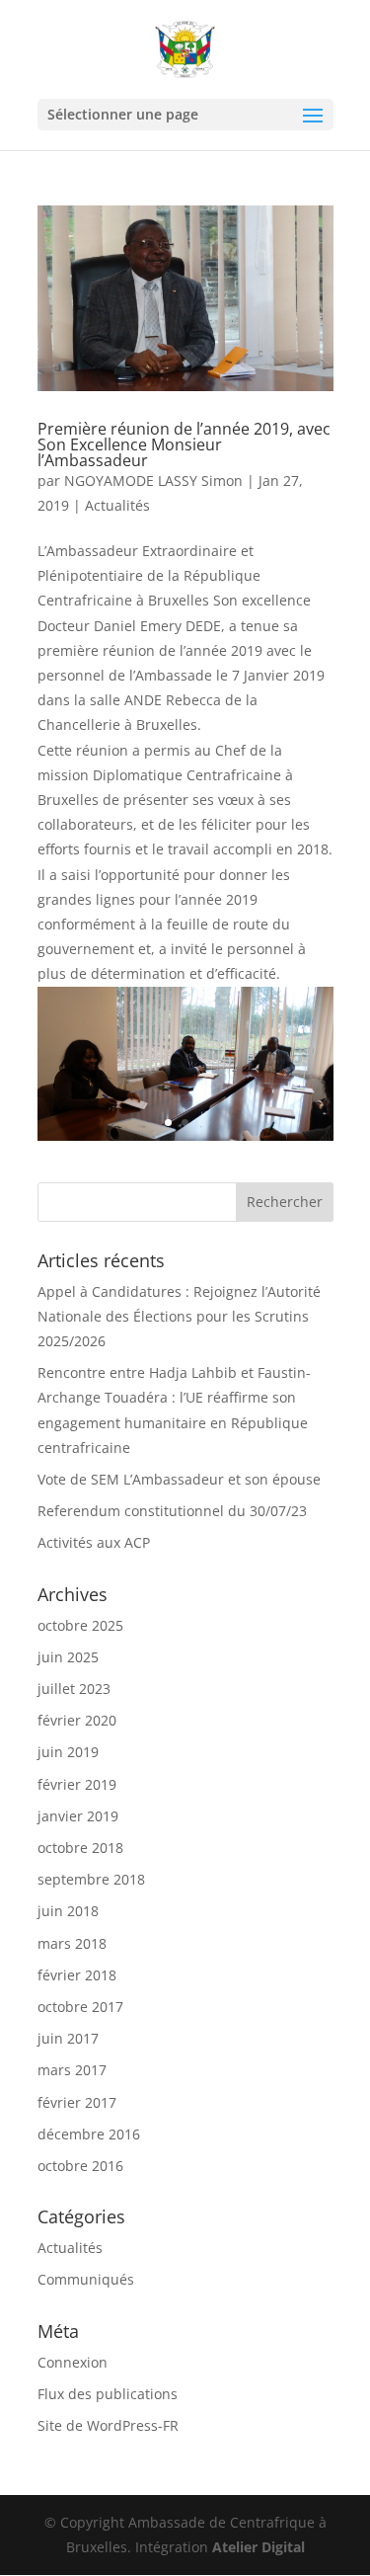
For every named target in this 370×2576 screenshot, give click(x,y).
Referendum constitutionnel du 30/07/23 (172, 1511)
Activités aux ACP (94, 1542)
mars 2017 (72, 2070)
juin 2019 (68, 1752)
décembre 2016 (89, 2134)
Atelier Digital (259, 2547)
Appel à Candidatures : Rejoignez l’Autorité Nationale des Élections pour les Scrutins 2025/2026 (179, 1316)
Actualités (117, 505)
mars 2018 (72, 1943)
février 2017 (77, 2102)
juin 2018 (68, 1911)
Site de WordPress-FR (108, 2425)
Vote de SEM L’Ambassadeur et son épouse (179, 1479)
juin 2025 (68, 1657)
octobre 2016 (80, 2166)
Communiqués (86, 2279)
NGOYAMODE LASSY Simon (153, 481)
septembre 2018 (91, 1879)
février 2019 (77, 1784)
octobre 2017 (80, 2007)
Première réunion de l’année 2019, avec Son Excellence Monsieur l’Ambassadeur (184, 444)
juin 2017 (68, 2038)
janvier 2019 (78, 1816)
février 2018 (77, 1975)
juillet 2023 (74, 1689)
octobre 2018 (80, 1848)
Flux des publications (108, 2394)
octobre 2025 (80, 1625)
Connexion (73, 2362)
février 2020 (77, 1720)
